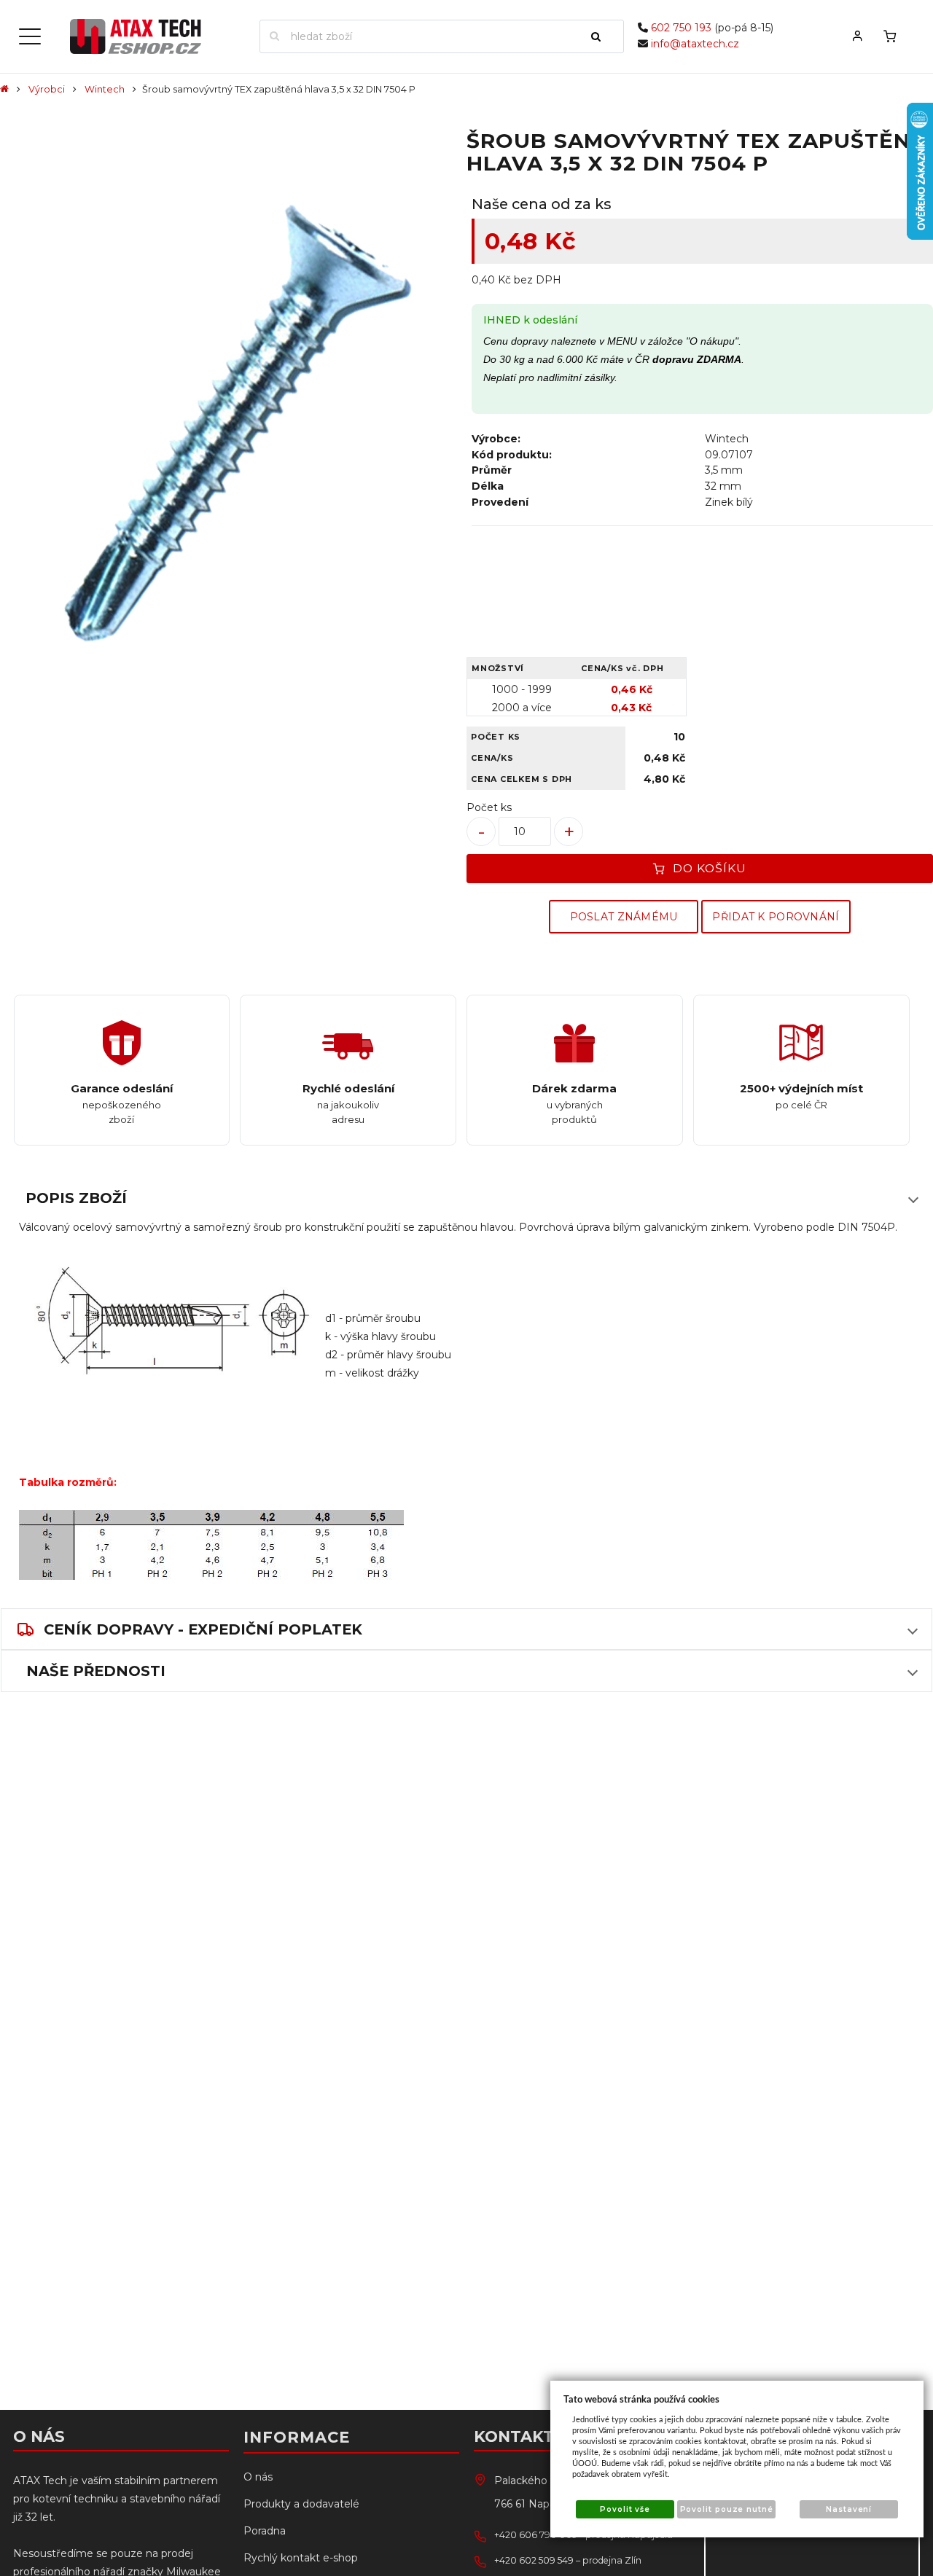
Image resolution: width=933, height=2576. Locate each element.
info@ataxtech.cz (695, 44)
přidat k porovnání (776, 917)
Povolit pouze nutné (727, 2509)
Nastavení (849, 2509)
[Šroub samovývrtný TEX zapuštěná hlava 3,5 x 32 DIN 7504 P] (231, 427)
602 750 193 (681, 28)
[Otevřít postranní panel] (30, 36)
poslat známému (624, 917)
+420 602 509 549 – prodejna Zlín (568, 2560)
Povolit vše (625, 2509)
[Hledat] (602, 36)
